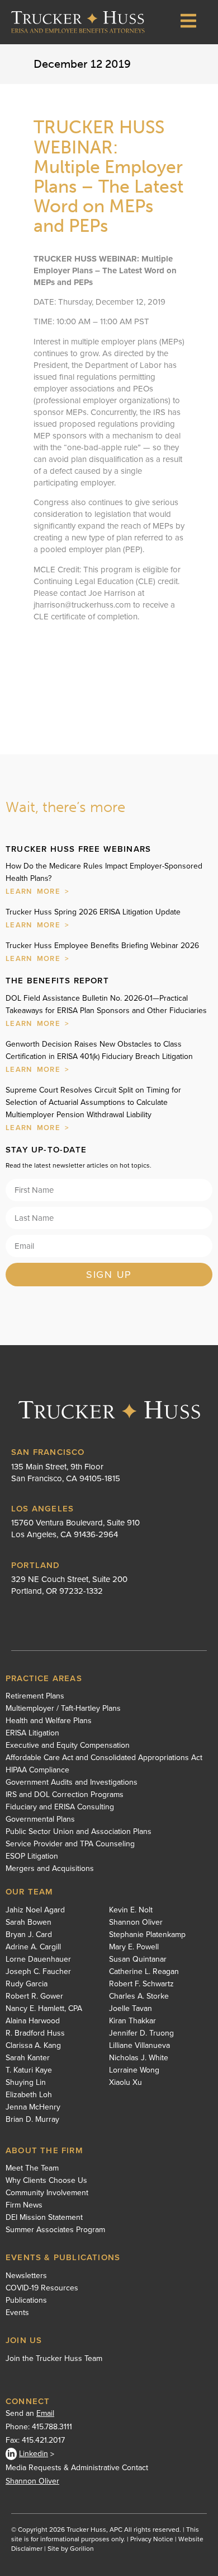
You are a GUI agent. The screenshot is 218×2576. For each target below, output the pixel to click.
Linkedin (34, 2454)
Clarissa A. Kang (33, 2046)
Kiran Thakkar (132, 2021)
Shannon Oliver (136, 1922)
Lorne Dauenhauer (38, 1959)
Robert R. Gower (34, 1996)
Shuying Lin (26, 2083)
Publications (26, 2300)
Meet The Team (32, 2168)
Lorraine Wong (134, 2070)
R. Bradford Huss (35, 2033)
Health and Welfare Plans (49, 1721)
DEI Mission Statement (44, 2218)
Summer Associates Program (55, 2230)
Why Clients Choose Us (46, 2181)
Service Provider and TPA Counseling (70, 1844)
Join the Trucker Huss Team (54, 2358)
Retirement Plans (35, 1696)
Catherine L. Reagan (144, 1972)
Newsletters (26, 2276)
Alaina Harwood (33, 2021)
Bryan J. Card (29, 1935)
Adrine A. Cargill (33, 1947)
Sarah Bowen (29, 1922)
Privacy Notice (152, 2539)
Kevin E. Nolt (131, 1910)
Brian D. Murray (32, 2120)
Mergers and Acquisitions (50, 1869)
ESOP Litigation (32, 1856)
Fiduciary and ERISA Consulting (60, 1807)
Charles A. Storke (139, 1996)
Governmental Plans (40, 1819)
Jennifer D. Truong (141, 2033)
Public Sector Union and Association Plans (79, 1832)
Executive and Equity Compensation (68, 1746)
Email (45, 2413)
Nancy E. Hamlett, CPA (44, 2009)
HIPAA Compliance (37, 1770)
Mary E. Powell (134, 1947)
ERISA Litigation (32, 1733)
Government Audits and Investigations (72, 1782)
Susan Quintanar (138, 1959)
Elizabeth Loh (29, 2095)
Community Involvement (47, 2193)
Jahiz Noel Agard (35, 1910)
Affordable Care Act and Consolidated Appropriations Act (104, 1758)
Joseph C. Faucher (38, 1972)
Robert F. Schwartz (141, 1984)
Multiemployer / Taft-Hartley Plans (63, 1709)
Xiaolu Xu (125, 2083)
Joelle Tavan (131, 2009)
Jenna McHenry (33, 2107)
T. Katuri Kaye (29, 2070)
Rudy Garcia (27, 1984)
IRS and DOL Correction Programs (65, 1795)
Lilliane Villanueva (139, 2046)
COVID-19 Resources (42, 2288)
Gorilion (82, 2549)
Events (17, 2313)
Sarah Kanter (28, 2058)
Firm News (24, 2205)
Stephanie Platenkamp (147, 1935)
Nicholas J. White (139, 2058)
